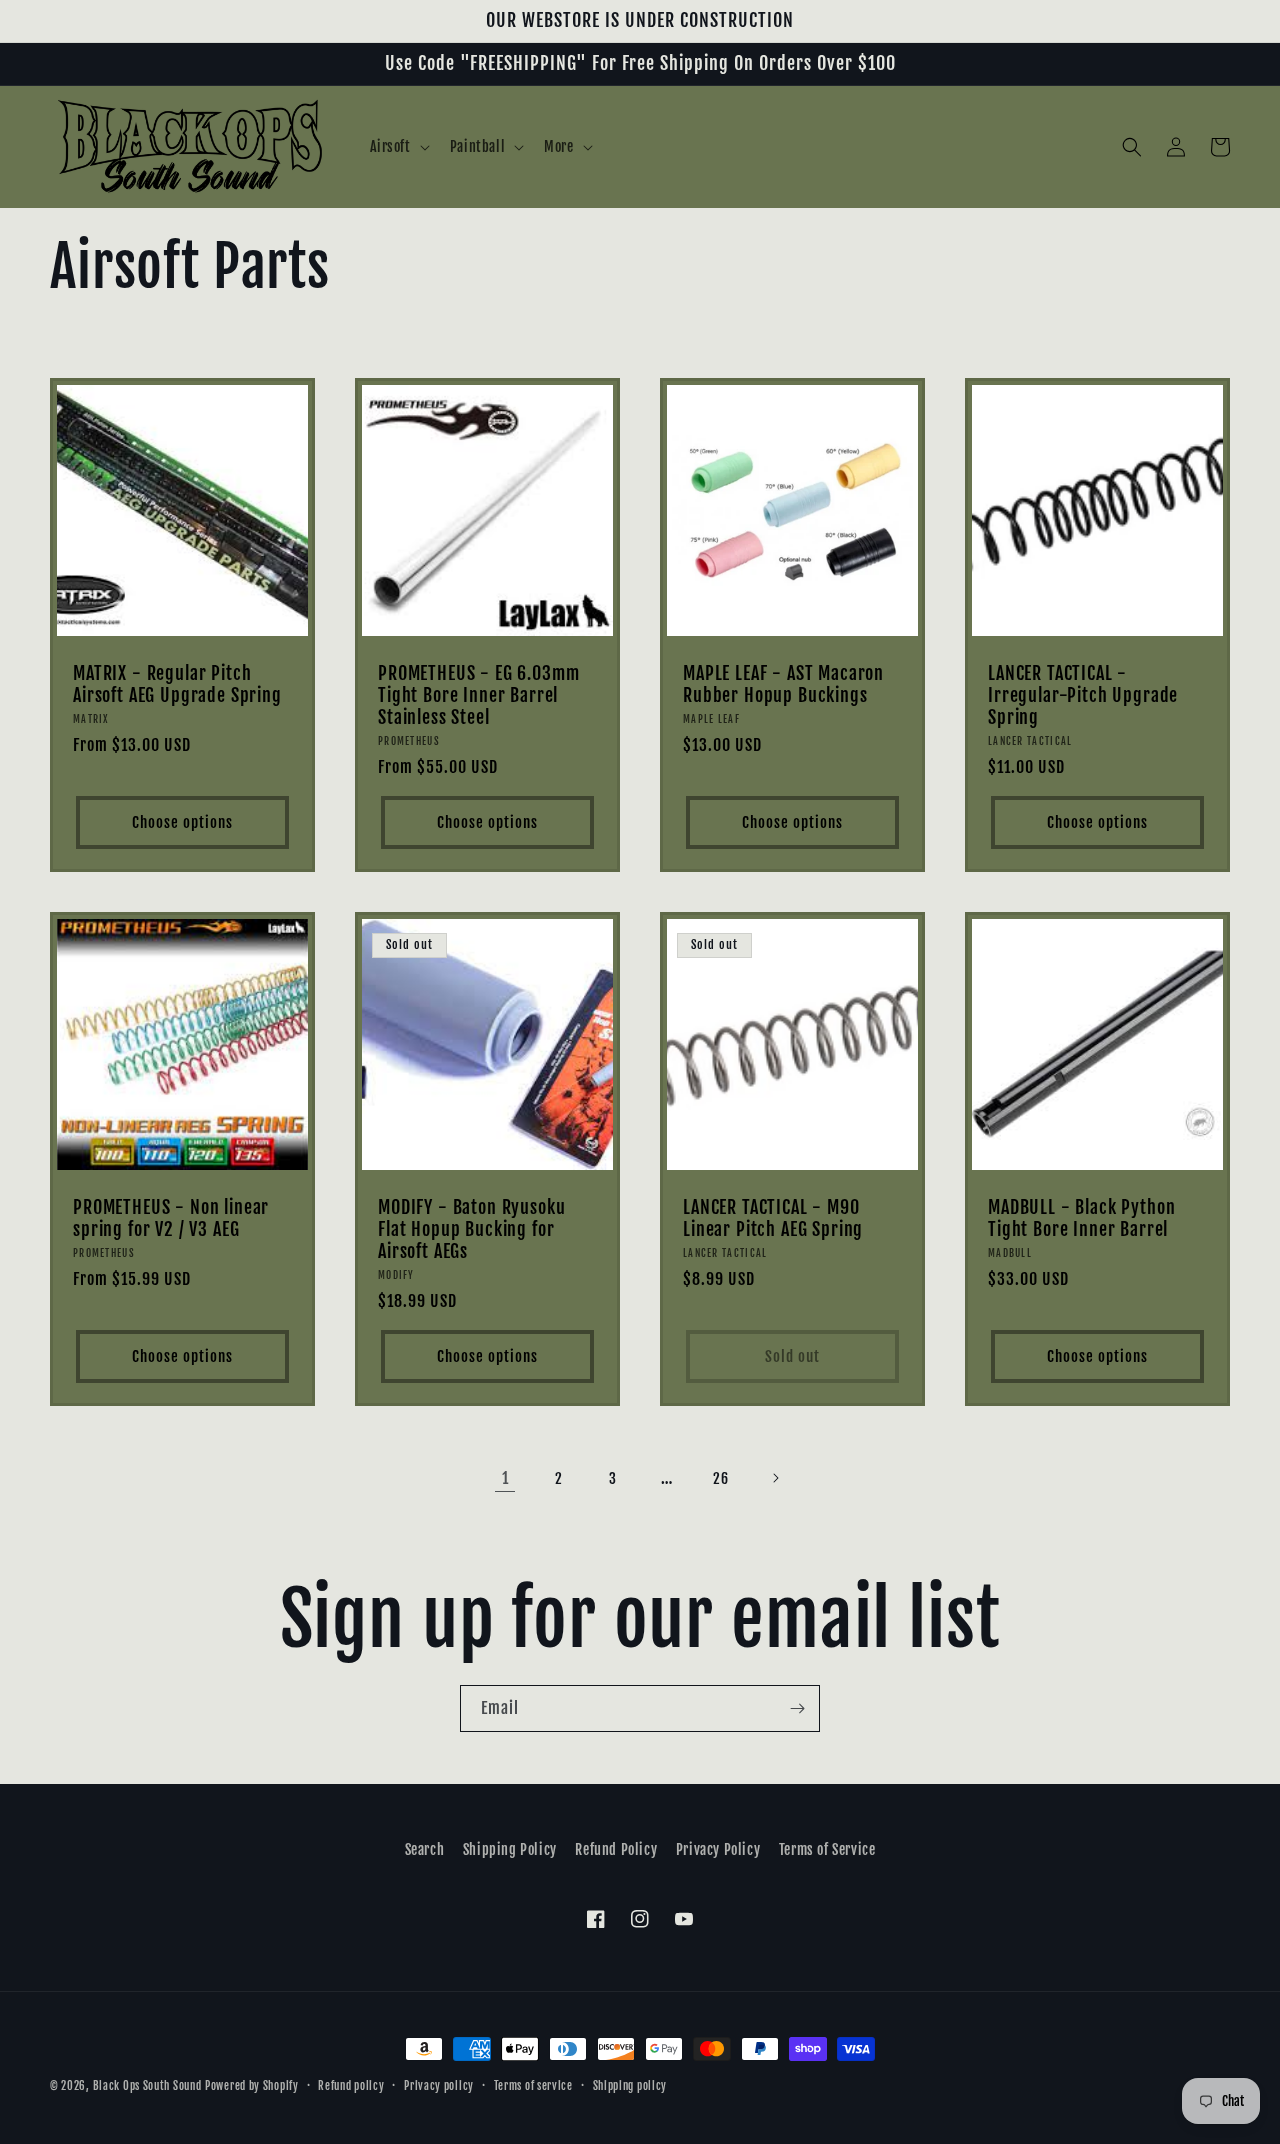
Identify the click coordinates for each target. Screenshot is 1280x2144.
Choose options (182, 822)
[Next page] (775, 1478)
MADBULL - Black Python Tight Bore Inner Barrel (1081, 1219)
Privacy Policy (718, 1849)
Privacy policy (439, 2086)
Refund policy (351, 2086)
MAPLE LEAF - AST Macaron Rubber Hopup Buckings (783, 685)
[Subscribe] (797, 1708)
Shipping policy (630, 2086)
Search (425, 1849)
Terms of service (533, 2086)
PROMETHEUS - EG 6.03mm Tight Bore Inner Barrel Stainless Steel (478, 696)
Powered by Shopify (252, 2086)
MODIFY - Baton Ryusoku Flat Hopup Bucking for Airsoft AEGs (471, 1230)
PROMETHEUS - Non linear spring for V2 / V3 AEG (171, 1219)
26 (720, 1478)
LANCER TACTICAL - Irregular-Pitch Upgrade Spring (1083, 696)
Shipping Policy (510, 1849)
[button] (398, 147)
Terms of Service (827, 1849)
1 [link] (505, 1478)
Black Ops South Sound (147, 2086)
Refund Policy (616, 1849)
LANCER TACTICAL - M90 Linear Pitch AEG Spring (773, 1219)
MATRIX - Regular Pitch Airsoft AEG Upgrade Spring (177, 685)
